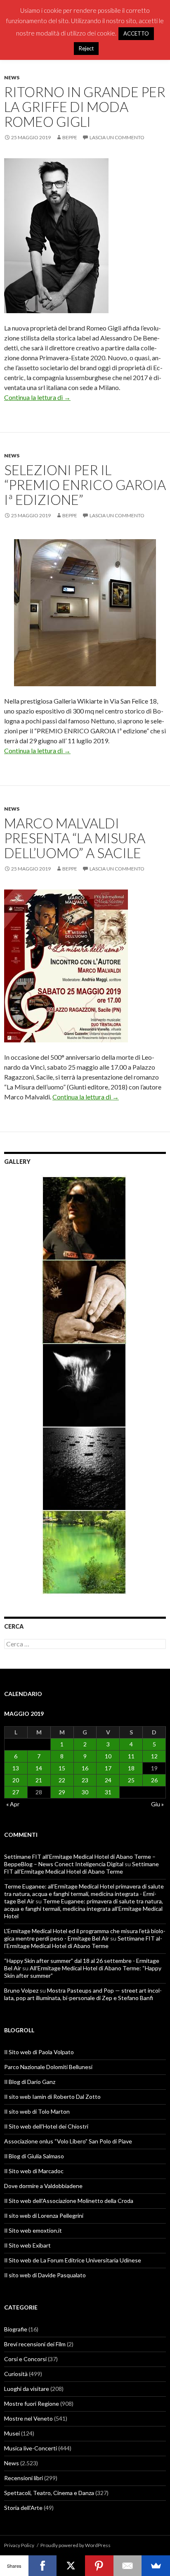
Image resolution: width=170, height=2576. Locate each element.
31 (108, 1792)
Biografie (16, 2329)
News (12, 77)
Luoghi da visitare (27, 2389)
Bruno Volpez (21, 1990)
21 (39, 1780)
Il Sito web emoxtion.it (33, 2230)
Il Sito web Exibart (27, 2245)
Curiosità (16, 2374)
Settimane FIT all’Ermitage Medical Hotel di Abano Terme (81, 1868)
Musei (12, 2433)
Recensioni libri (24, 2478)
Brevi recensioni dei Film (35, 2344)
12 (154, 1756)
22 (62, 1780)
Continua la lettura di (37, 397)
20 (16, 1780)
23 (85, 1780)
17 (108, 1768)
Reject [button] (86, 48)
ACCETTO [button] (136, 33)
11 (131, 1756)
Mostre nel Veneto (28, 2418)
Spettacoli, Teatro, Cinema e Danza (49, 2493)
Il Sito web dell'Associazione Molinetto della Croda (69, 2201)
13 (16, 1768)
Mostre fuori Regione (32, 2404)
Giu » (157, 1804)
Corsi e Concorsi (25, 2359)
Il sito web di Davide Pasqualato (45, 2275)
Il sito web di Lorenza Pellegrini (44, 2216)
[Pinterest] (99, 2566)
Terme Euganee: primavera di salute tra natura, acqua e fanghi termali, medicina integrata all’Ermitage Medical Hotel (84, 1909)
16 (85, 1768)
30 (85, 1792)
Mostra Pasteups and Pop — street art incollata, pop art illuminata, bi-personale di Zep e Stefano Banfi (83, 1994)
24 (108, 1780)
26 (154, 1780)
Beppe (70, 137)
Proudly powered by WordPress (76, 2545)
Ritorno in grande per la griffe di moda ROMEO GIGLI (85, 107)
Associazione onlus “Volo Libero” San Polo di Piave (68, 2141)
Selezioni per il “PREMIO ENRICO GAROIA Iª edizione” (85, 485)
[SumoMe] (156, 2566)
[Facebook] (43, 2566)
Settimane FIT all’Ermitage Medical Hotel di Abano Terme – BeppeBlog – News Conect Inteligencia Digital (80, 1860)
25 (131, 1780)
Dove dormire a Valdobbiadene (43, 2186)
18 (131, 1768)
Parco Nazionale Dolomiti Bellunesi (48, 2067)
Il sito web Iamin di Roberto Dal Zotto (52, 2097)
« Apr (13, 1804)
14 (39, 1768)
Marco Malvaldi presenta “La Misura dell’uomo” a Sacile (75, 838)
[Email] (128, 2566)
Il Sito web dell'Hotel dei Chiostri (46, 2126)
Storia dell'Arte (23, 2508)
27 (16, 1792)
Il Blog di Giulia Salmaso (34, 2156)
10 (108, 1756)
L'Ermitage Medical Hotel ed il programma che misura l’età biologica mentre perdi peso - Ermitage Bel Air (85, 1935)
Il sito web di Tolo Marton (37, 2111)
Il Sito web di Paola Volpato (39, 2052)
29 (62, 1792)
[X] (71, 2566)
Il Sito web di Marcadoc (34, 2171)
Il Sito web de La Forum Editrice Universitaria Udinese (73, 2260)
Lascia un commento (117, 137)
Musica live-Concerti (31, 2448)
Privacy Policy (19, 2545)
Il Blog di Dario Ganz (30, 2082)
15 (62, 1768)
